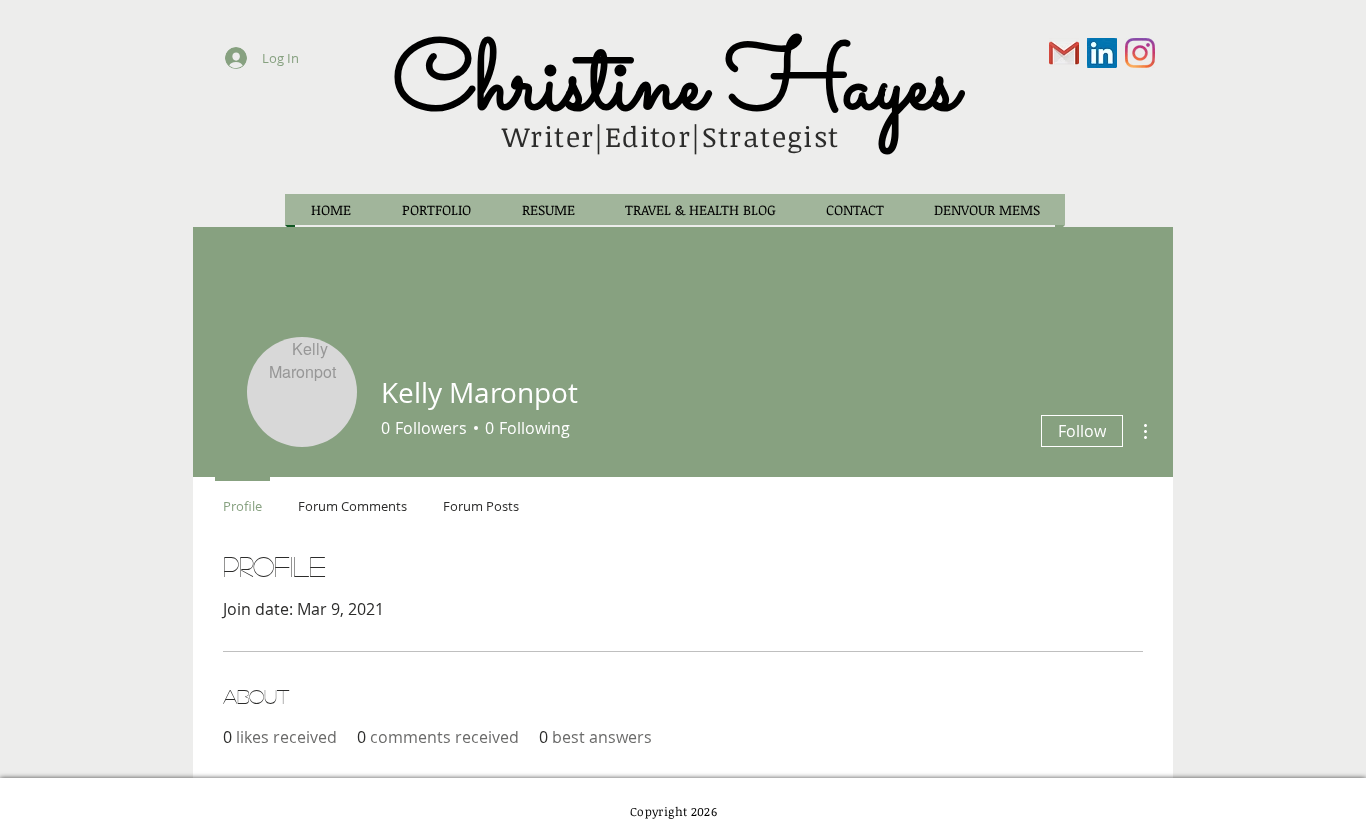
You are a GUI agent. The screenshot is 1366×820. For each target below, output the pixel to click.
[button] (436, 209)
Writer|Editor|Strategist (671, 136)
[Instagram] (1140, 53)
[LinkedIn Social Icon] (1102, 53)
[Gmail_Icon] (1064, 53)
